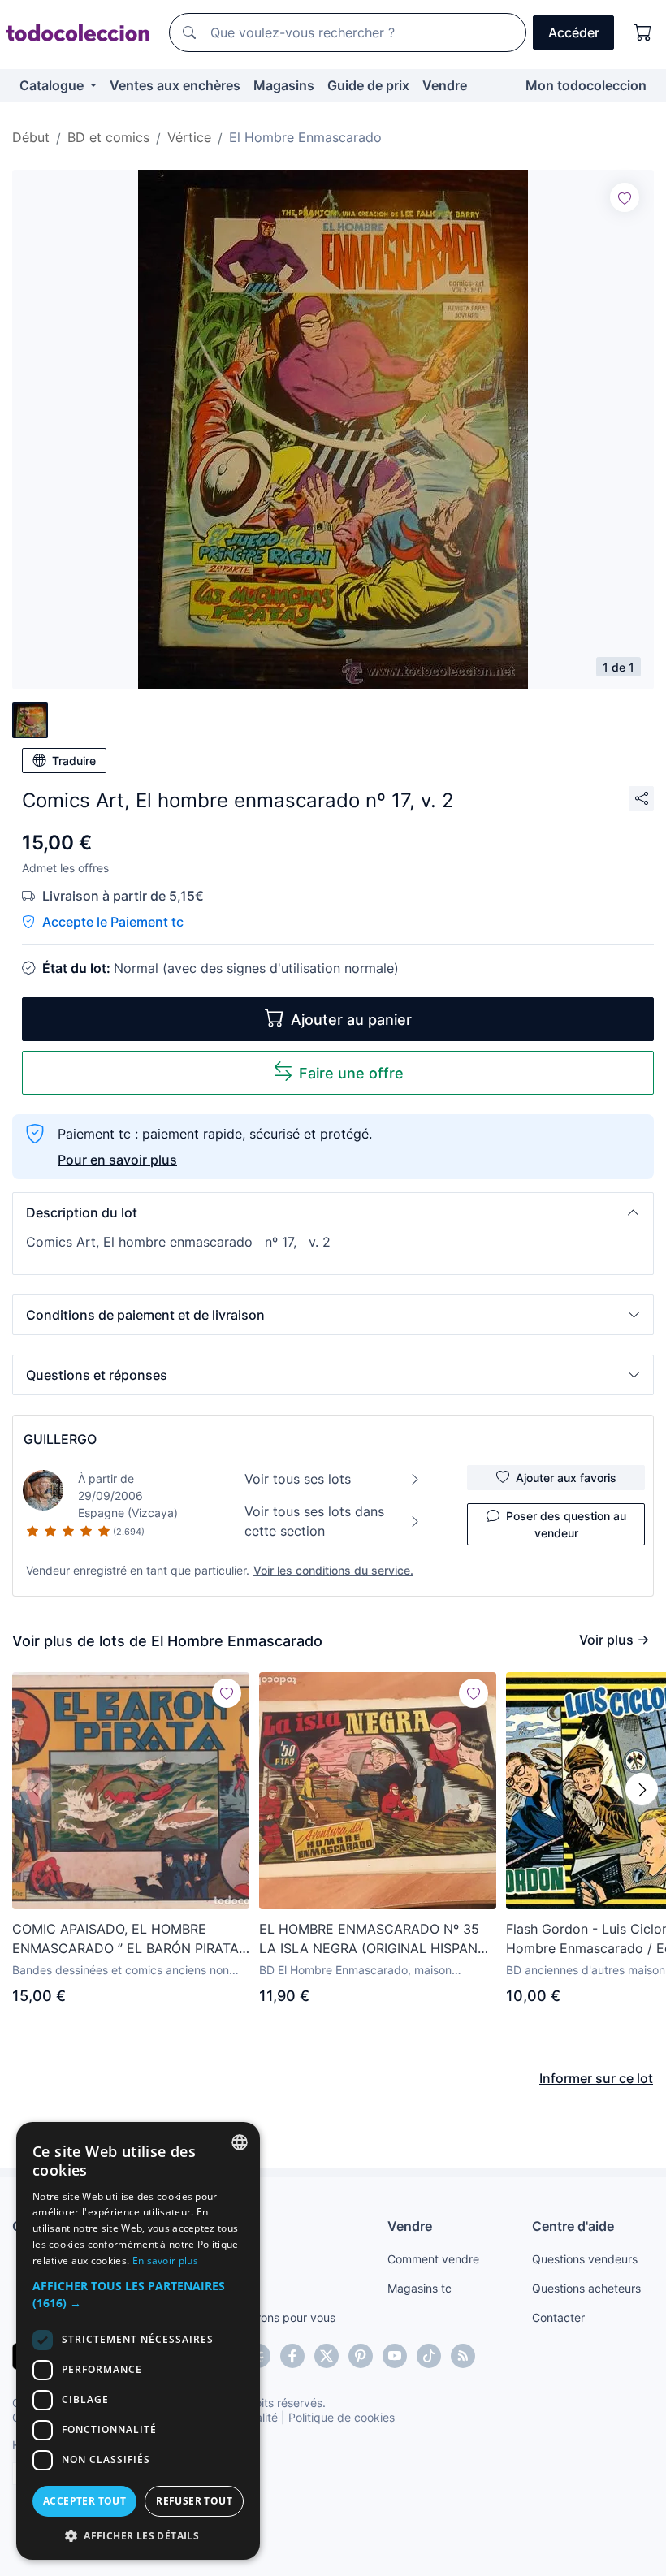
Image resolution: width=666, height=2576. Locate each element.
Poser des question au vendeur (566, 1524)
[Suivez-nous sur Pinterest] (361, 2356)
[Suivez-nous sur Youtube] (395, 2356)
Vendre (445, 85)
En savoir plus (165, 2260)
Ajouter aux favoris (566, 1478)
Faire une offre (351, 1073)
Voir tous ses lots (298, 1479)
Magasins (284, 85)
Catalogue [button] (53, 85)
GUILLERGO (60, 1439)
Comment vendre (433, 2259)
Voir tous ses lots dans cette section (314, 1521)
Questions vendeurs (585, 2259)
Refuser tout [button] (194, 2501)
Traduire (74, 761)
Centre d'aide (573, 2226)
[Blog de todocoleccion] (463, 2356)
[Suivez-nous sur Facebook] (292, 2356)
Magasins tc (419, 2288)
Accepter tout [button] (84, 2501)
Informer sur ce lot (596, 2078)
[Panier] (643, 32)
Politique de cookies (342, 2417)
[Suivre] (625, 197)
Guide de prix (368, 85)
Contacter (558, 2317)
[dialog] (138, 2341)
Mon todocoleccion (586, 85)
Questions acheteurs (586, 2288)
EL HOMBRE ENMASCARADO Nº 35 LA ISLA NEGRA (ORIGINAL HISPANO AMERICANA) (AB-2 (373, 1939)
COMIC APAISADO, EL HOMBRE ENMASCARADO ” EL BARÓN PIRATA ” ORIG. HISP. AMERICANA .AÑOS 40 (130, 1939)
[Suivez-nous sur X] (327, 2356)
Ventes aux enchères (175, 85)
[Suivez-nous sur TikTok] (429, 2356)
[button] (333, 1212)
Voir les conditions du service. (333, 1570)
